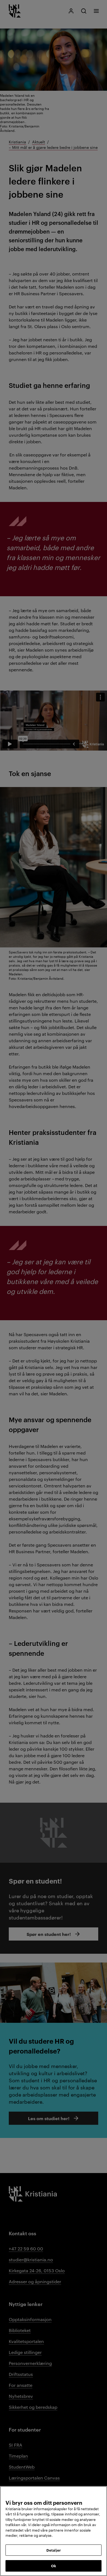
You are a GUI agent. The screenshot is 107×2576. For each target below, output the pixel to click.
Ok (54, 2566)
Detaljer (54, 2550)
